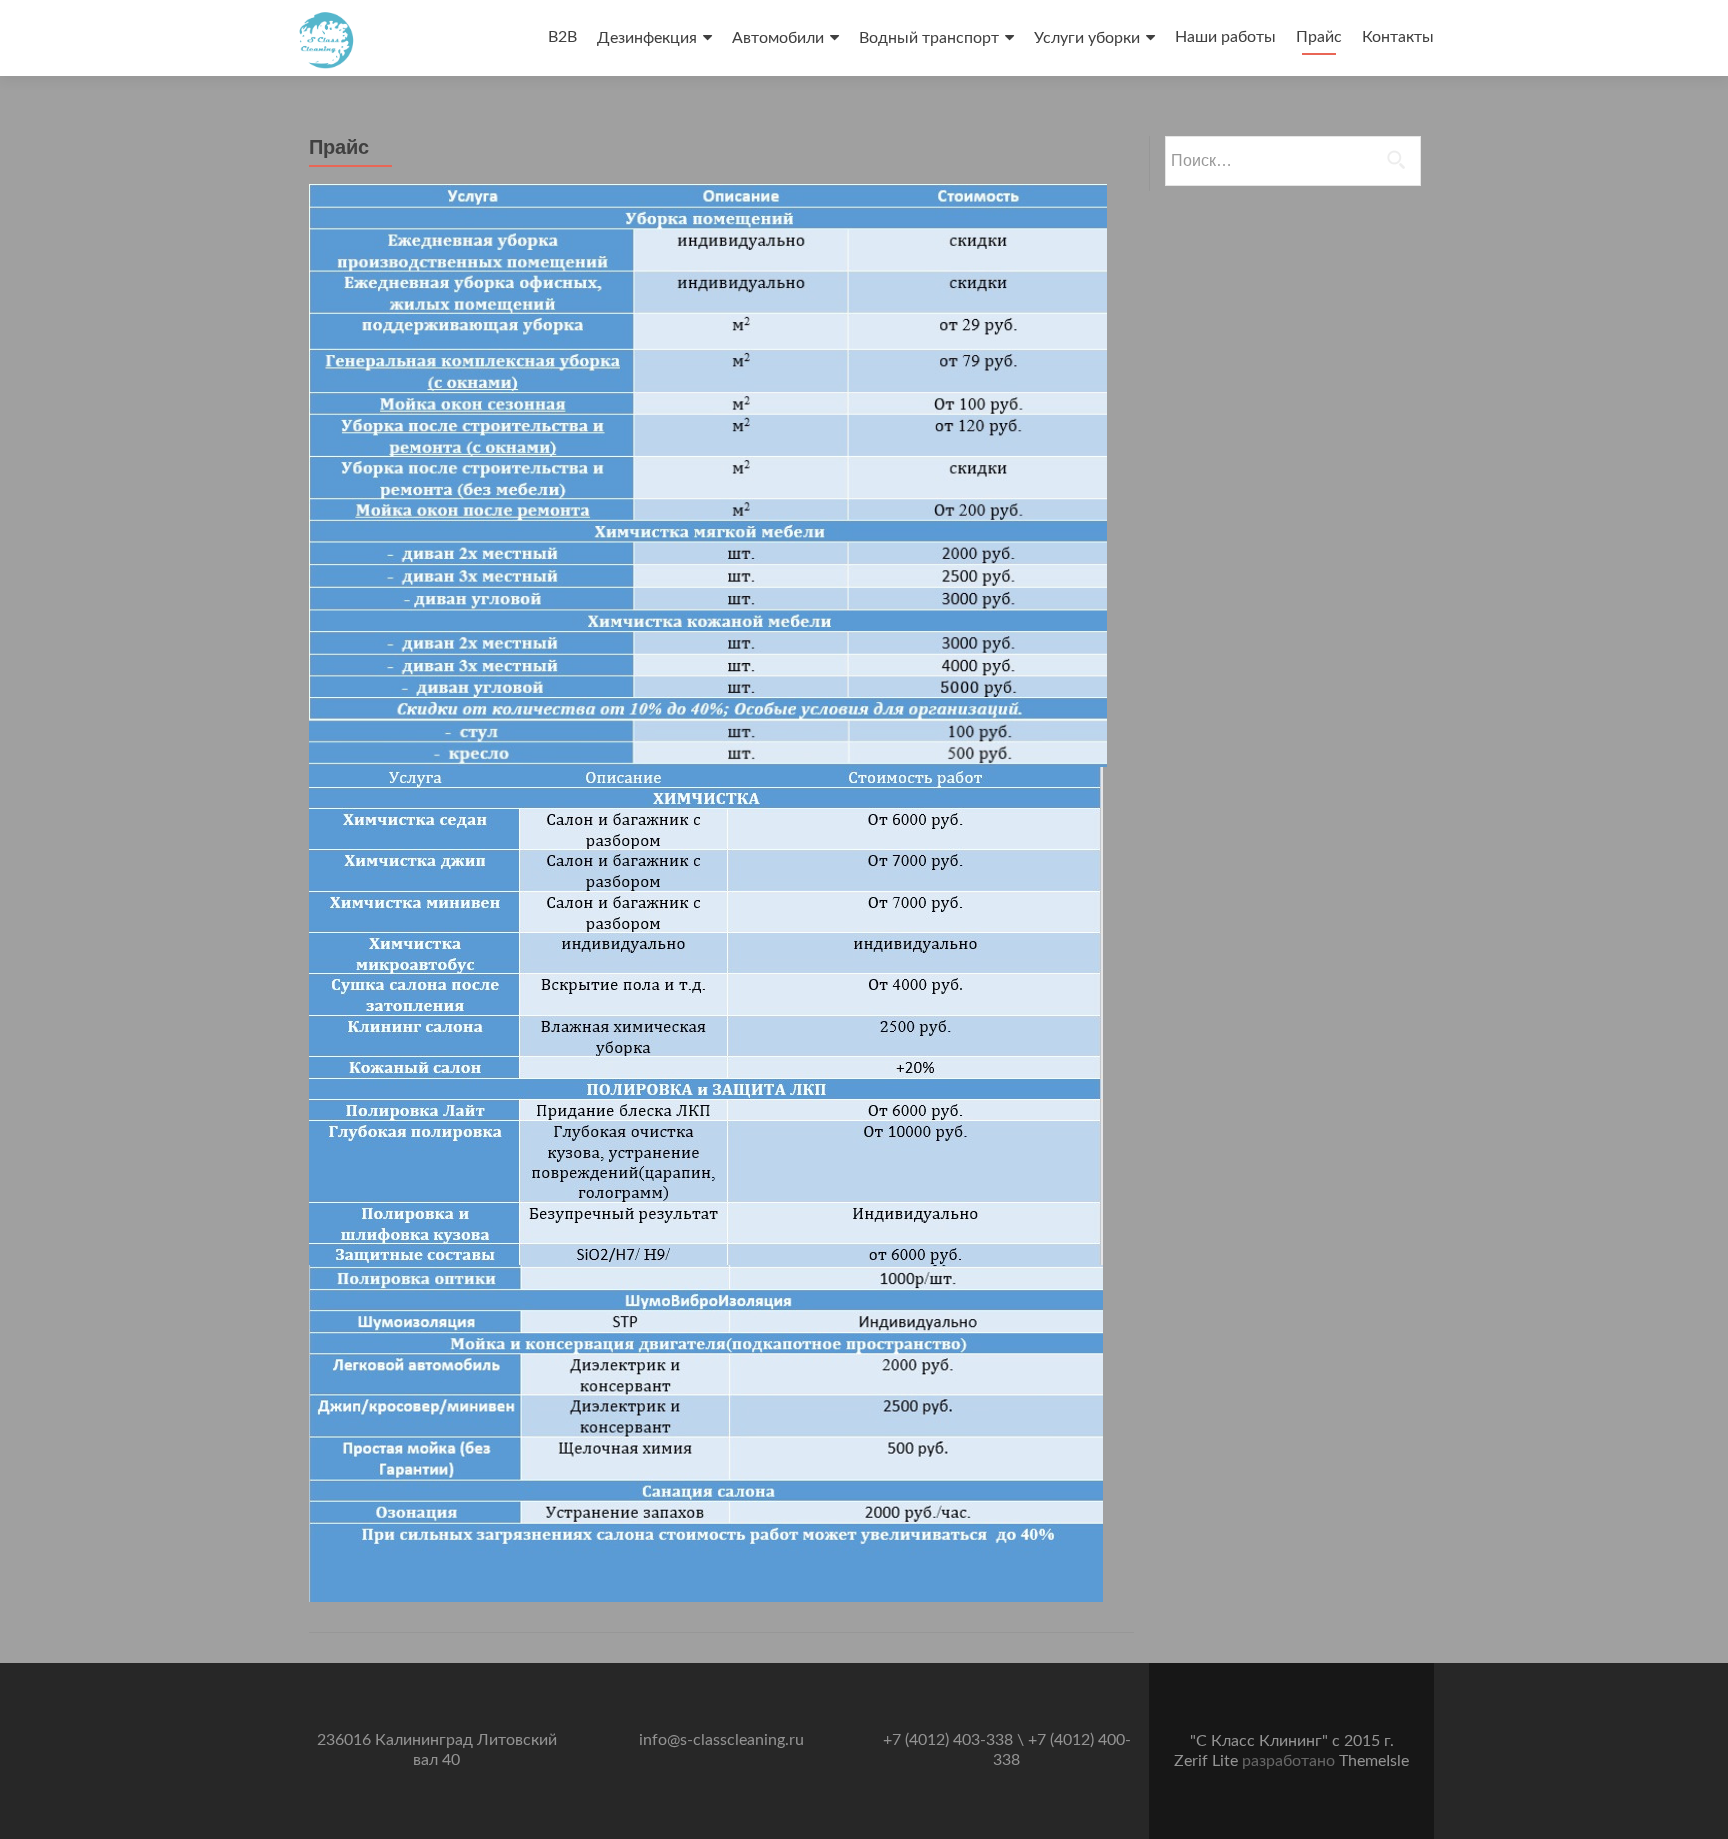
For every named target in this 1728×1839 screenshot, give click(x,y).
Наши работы (1225, 37)
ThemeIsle (1374, 1761)
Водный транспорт (929, 38)
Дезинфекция (647, 38)
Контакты (1398, 37)
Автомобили (778, 38)
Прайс (1319, 37)
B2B (562, 37)
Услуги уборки (1087, 38)
